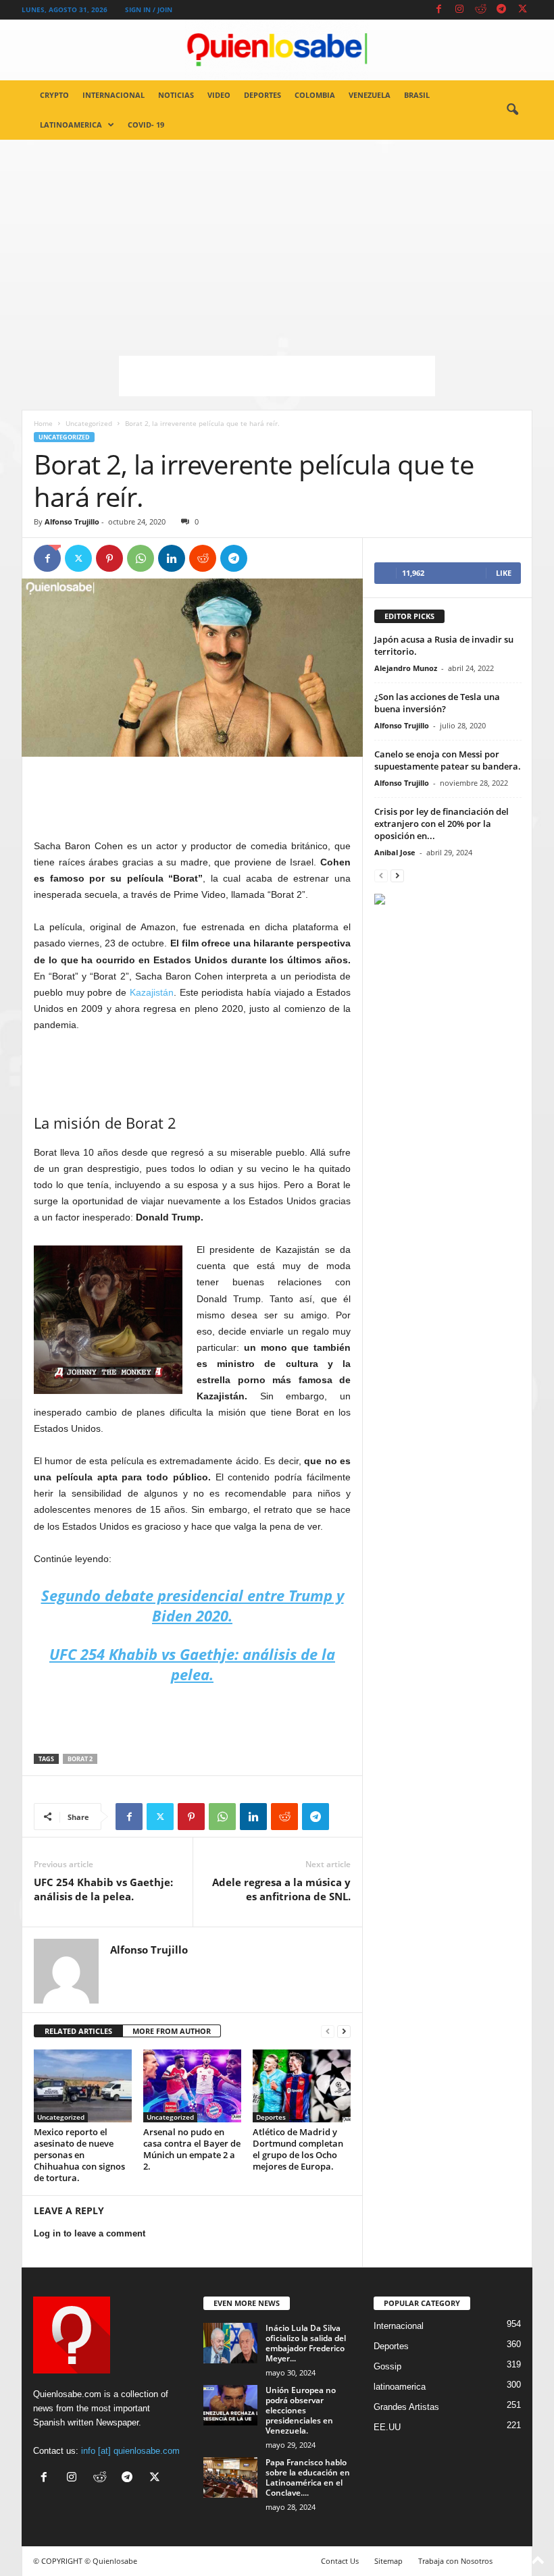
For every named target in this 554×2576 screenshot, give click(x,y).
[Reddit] (480, 10)
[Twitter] (522, 10)
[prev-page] (328, 2032)
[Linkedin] (172, 558)
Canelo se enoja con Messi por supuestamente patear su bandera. (448, 760)
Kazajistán (152, 992)
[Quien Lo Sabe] (277, 50)
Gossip (387, 2366)
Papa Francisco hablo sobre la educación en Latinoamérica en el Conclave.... (308, 2477)
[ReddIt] (203, 558)
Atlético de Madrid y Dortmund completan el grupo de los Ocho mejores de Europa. (298, 2149)
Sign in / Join (149, 9)
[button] (512, 110)
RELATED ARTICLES (78, 2031)
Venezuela (370, 95)
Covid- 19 (146, 125)
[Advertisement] (277, 241)
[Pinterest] (109, 558)
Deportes (262, 95)
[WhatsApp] (141, 558)
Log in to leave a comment (90, 2233)
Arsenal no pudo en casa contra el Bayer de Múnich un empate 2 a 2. (192, 2149)
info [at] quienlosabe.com (130, 2451)
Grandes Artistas (406, 2407)
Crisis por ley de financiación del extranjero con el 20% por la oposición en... (442, 824)
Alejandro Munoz (406, 668)
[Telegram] (501, 10)
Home (43, 423)
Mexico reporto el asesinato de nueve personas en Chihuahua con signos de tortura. (79, 2155)
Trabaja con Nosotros (455, 2561)
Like (504, 573)
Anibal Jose (395, 852)
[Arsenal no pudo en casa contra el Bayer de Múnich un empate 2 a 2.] (192, 2086)
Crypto (54, 95)
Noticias (176, 95)
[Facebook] (438, 10)
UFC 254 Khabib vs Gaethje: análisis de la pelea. (103, 1889)
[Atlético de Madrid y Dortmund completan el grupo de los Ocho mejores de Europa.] (302, 2086)
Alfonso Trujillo (72, 521)
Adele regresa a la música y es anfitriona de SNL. (281, 1889)
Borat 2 (80, 1759)
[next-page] (344, 2032)
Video (219, 95)
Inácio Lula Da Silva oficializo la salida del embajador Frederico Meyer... (306, 2343)
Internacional (114, 95)
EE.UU (387, 2427)
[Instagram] (459, 10)
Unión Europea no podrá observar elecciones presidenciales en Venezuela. (301, 2410)
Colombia (315, 95)
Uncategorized (89, 423)
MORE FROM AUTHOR (172, 2031)
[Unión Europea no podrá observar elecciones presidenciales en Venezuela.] (230, 2405)
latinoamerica (71, 125)
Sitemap (388, 2561)
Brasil (417, 95)
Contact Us (340, 2561)
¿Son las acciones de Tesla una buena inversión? (437, 703)
